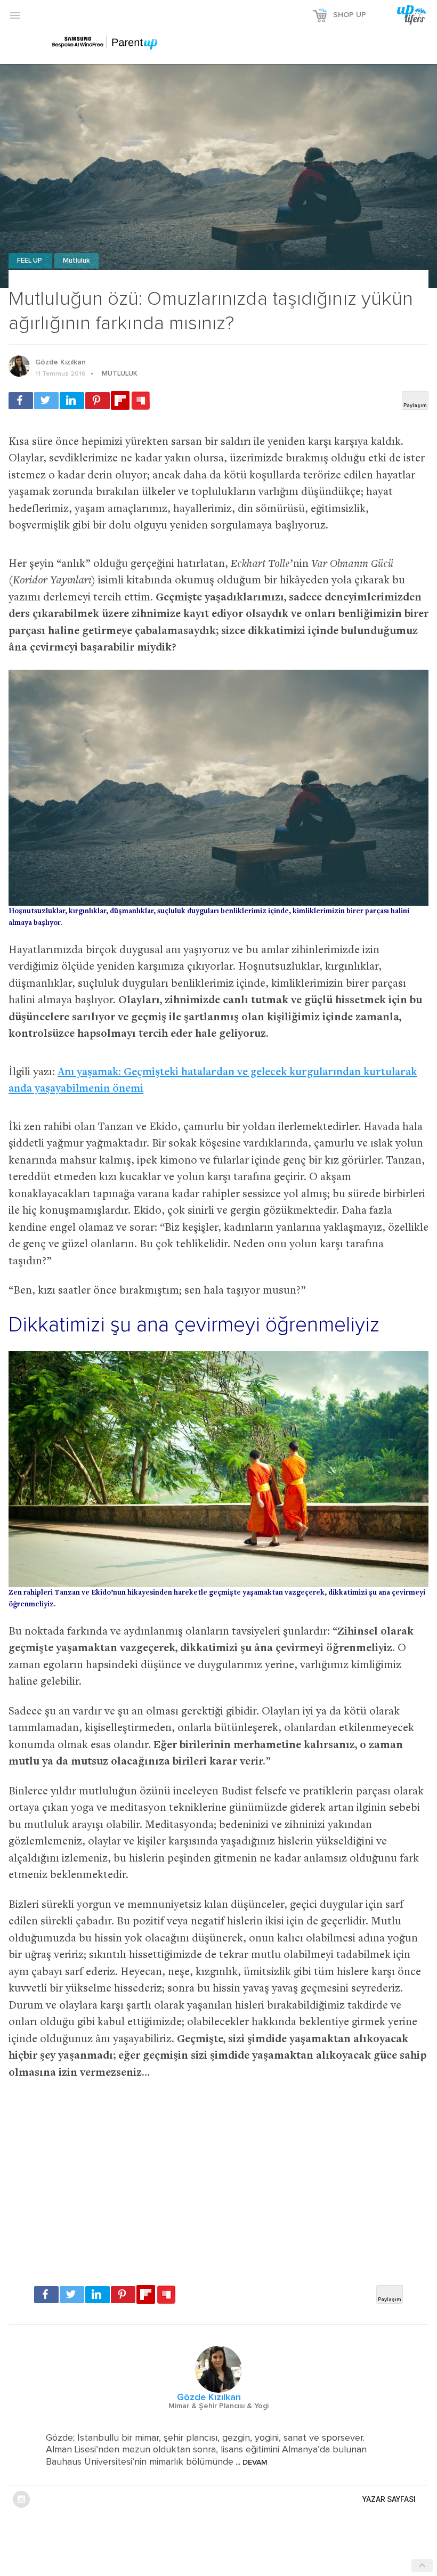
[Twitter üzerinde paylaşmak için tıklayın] (46, 401)
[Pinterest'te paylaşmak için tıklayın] (98, 401)
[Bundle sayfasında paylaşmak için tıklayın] (141, 401)
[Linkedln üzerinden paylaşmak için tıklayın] (72, 401)
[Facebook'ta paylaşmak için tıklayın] (21, 401)
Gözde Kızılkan (60, 362)
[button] (15, 15)
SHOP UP (350, 15)
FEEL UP (30, 261)
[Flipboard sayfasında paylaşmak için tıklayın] (120, 400)
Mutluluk (76, 261)
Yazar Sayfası (389, 2499)
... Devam (250, 2463)
